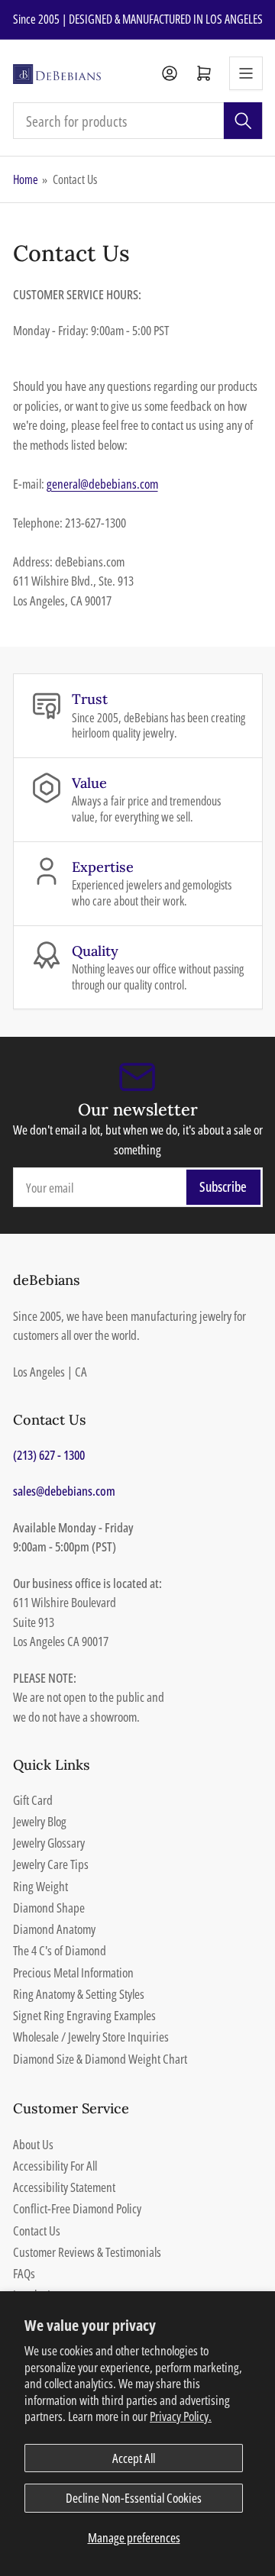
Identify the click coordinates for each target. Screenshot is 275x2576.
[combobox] (138, 121)
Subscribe (223, 1186)
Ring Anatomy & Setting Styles (79, 1994)
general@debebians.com (102, 484)
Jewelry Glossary (49, 1843)
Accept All (134, 2458)
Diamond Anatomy (54, 1929)
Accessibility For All (55, 2166)
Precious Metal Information (73, 1972)
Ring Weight (40, 1886)
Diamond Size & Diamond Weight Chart (100, 2059)
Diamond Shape (49, 1908)
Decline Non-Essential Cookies (134, 2498)
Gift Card (33, 1800)
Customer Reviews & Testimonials (87, 2252)
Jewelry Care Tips (51, 1864)
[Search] (243, 121)
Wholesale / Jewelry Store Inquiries (91, 2037)
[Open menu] (246, 73)
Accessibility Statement (64, 2187)
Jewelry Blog (40, 1821)
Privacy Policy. (181, 2416)
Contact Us (37, 2231)
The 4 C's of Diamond (60, 1950)
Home (26, 179)
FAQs (24, 2273)
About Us (33, 2144)
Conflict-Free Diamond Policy (77, 2208)
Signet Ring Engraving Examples (84, 2015)
